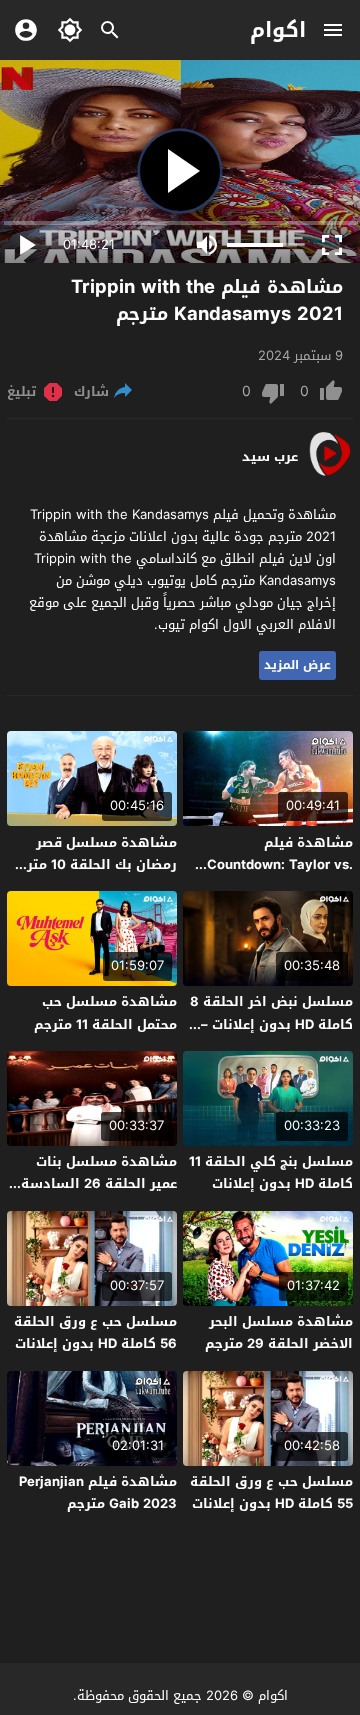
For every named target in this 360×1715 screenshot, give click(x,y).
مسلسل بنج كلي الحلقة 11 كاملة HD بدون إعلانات (271, 1172)
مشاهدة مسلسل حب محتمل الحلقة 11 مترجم (105, 1012)
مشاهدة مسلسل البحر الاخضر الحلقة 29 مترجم (279, 1332)
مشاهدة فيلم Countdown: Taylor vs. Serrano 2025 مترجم (280, 864)
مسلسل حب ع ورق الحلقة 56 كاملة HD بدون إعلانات (95, 1332)
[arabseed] (329, 474)
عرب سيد (270, 457)
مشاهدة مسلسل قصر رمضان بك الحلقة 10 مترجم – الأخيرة (93, 864)
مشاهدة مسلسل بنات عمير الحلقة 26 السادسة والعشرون (99, 1183)
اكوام (278, 30)
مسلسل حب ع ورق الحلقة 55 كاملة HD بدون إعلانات (271, 1492)
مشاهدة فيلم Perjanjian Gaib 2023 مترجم (98, 1492)
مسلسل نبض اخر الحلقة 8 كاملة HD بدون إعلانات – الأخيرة (271, 1023)
